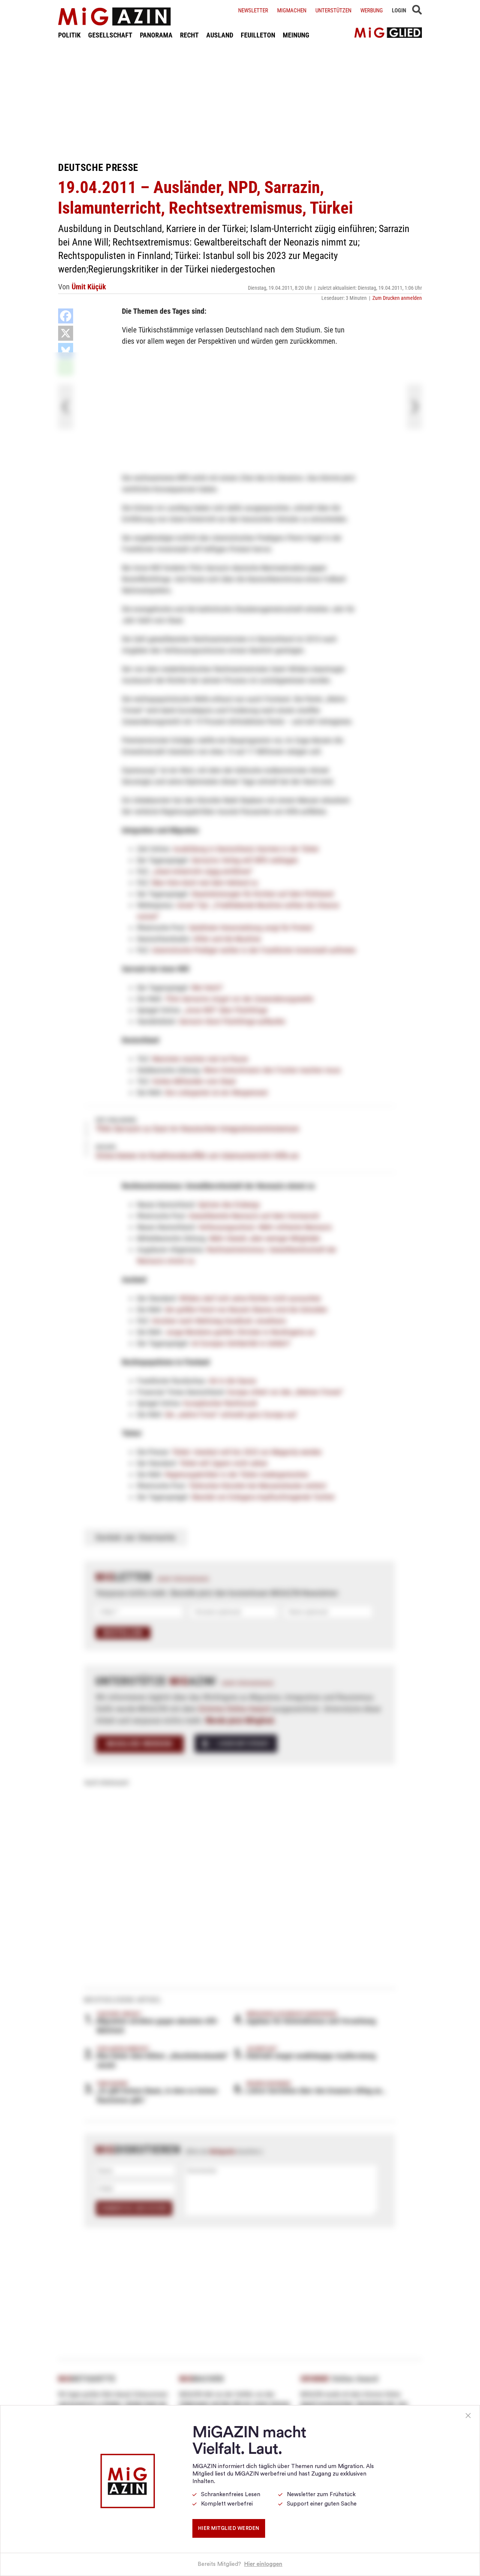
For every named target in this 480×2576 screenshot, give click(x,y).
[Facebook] (66, 316)
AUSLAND (220, 35)
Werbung (372, 10)
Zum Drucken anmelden (397, 298)
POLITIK (69, 35)
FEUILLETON (258, 35)
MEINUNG (296, 35)
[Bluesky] (66, 350)
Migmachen (292, 10)
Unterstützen (333, 10)
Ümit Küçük (89, 287)
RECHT (189, 35)
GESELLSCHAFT (110, 35)
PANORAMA (156, 35)
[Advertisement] (240, 100)
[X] (66, 333)
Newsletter (253, 10)
